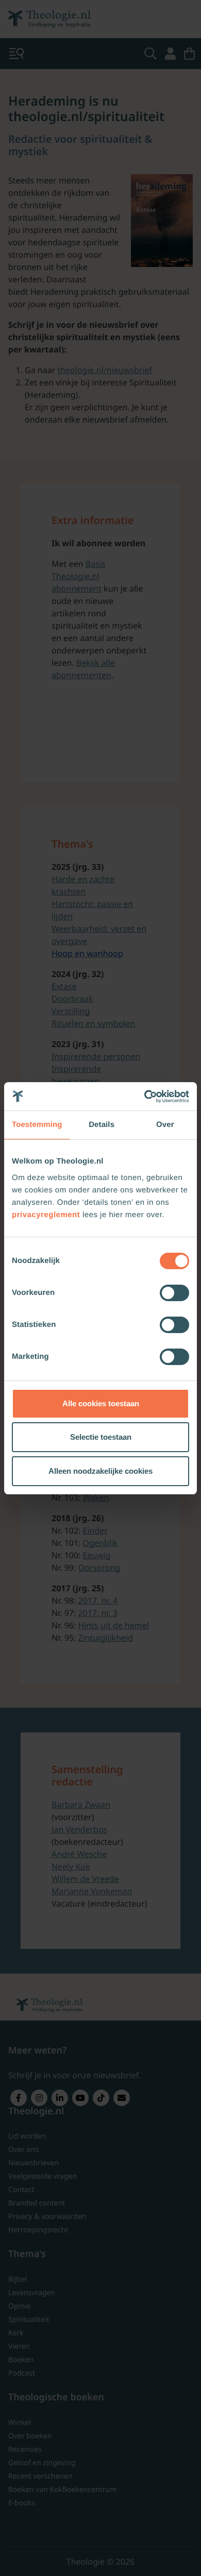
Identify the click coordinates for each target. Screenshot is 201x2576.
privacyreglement (46, 1215)
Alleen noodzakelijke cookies (100, 1471)
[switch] (174, 1293)
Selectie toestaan (101, 1437)
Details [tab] (102, 1125)
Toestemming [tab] (37, 1125)
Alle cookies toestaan (101, 1403)
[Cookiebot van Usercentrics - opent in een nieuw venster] (145, 1097)
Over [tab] (165, 1125)
